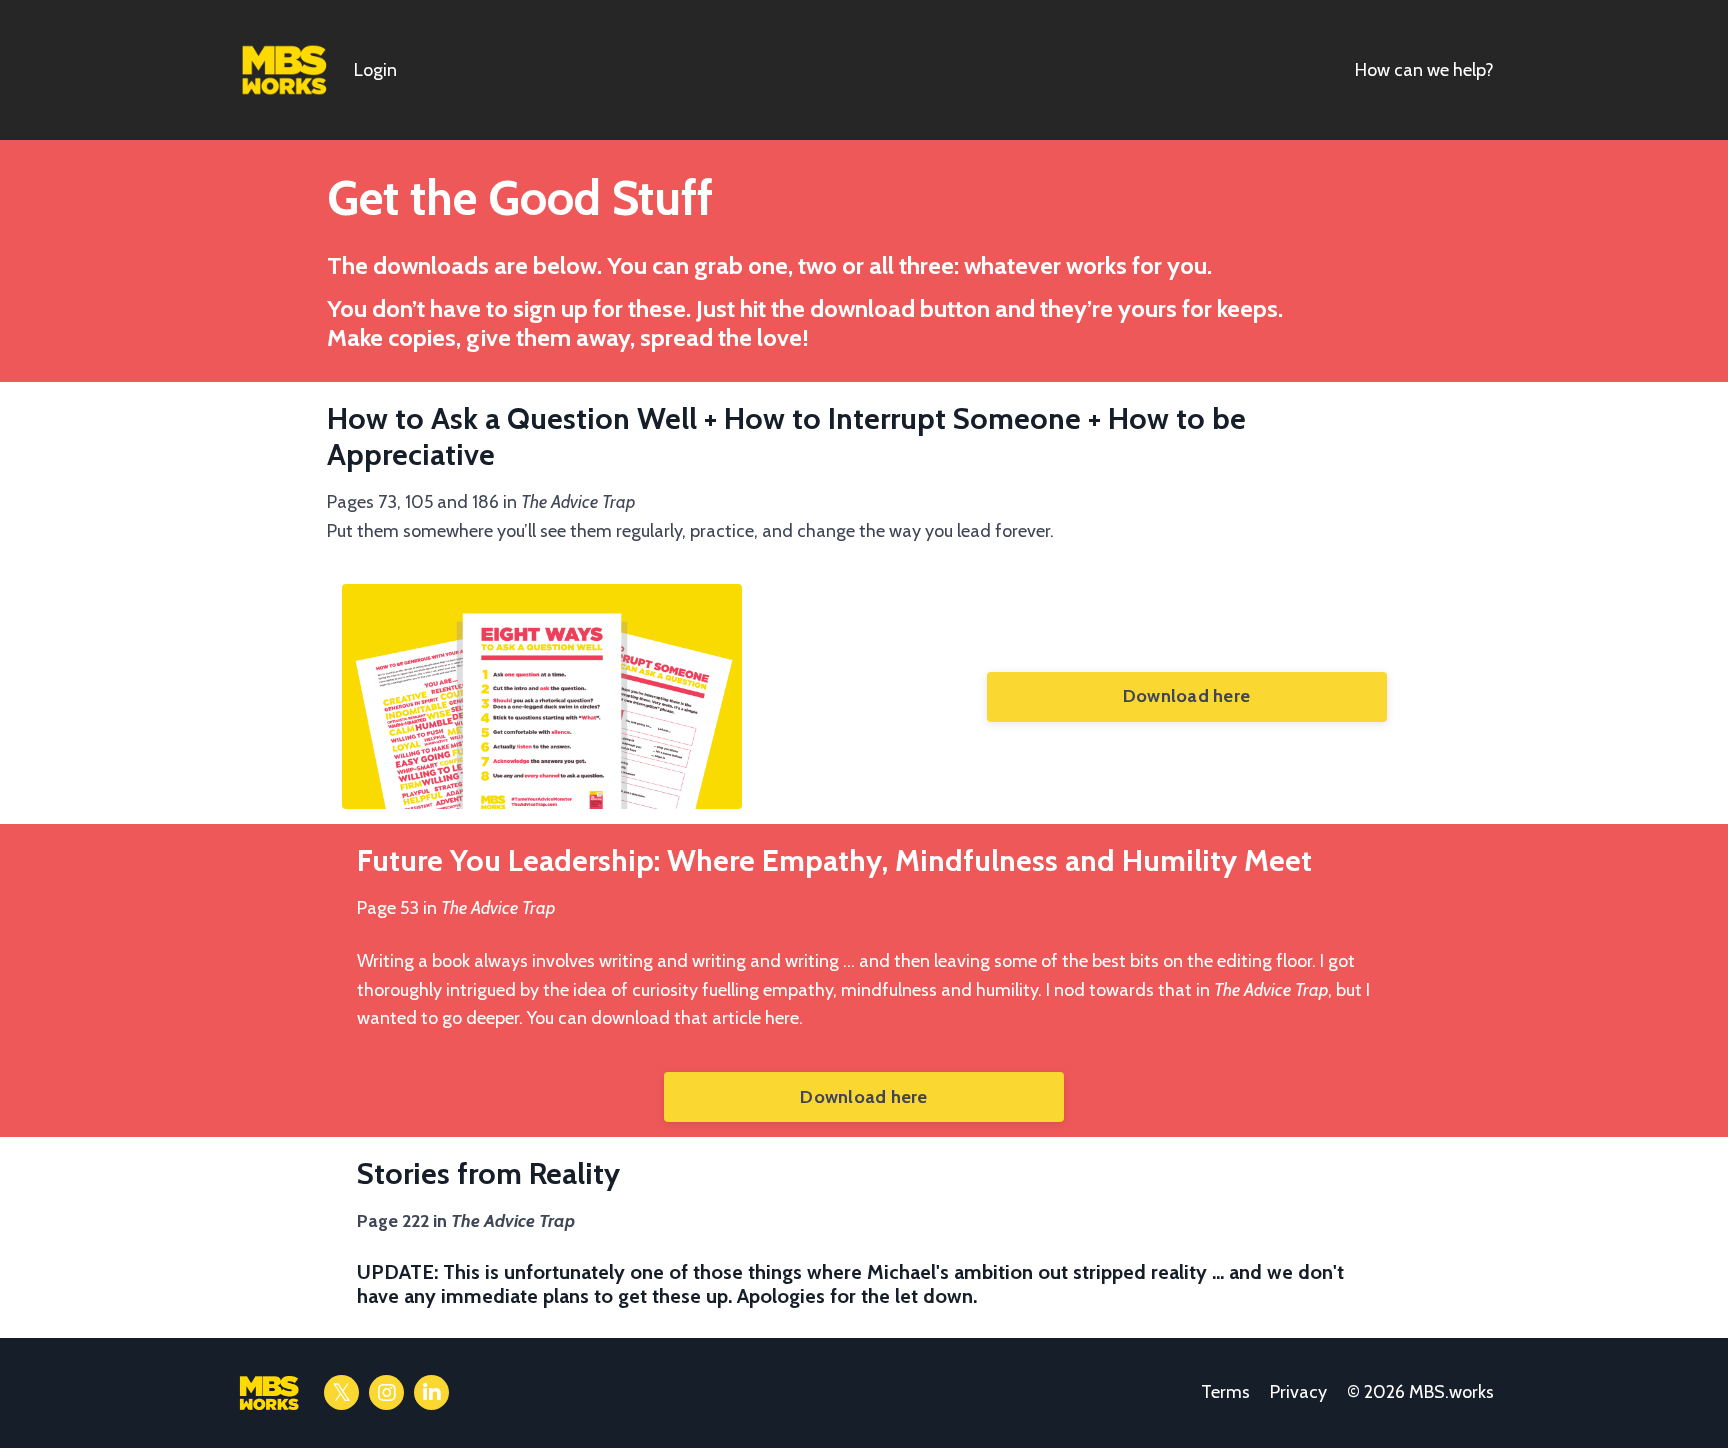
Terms (1225, 1392)
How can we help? (1424, 70)
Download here (1186, 696)
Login (375, 70)
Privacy (1298, 1392)
